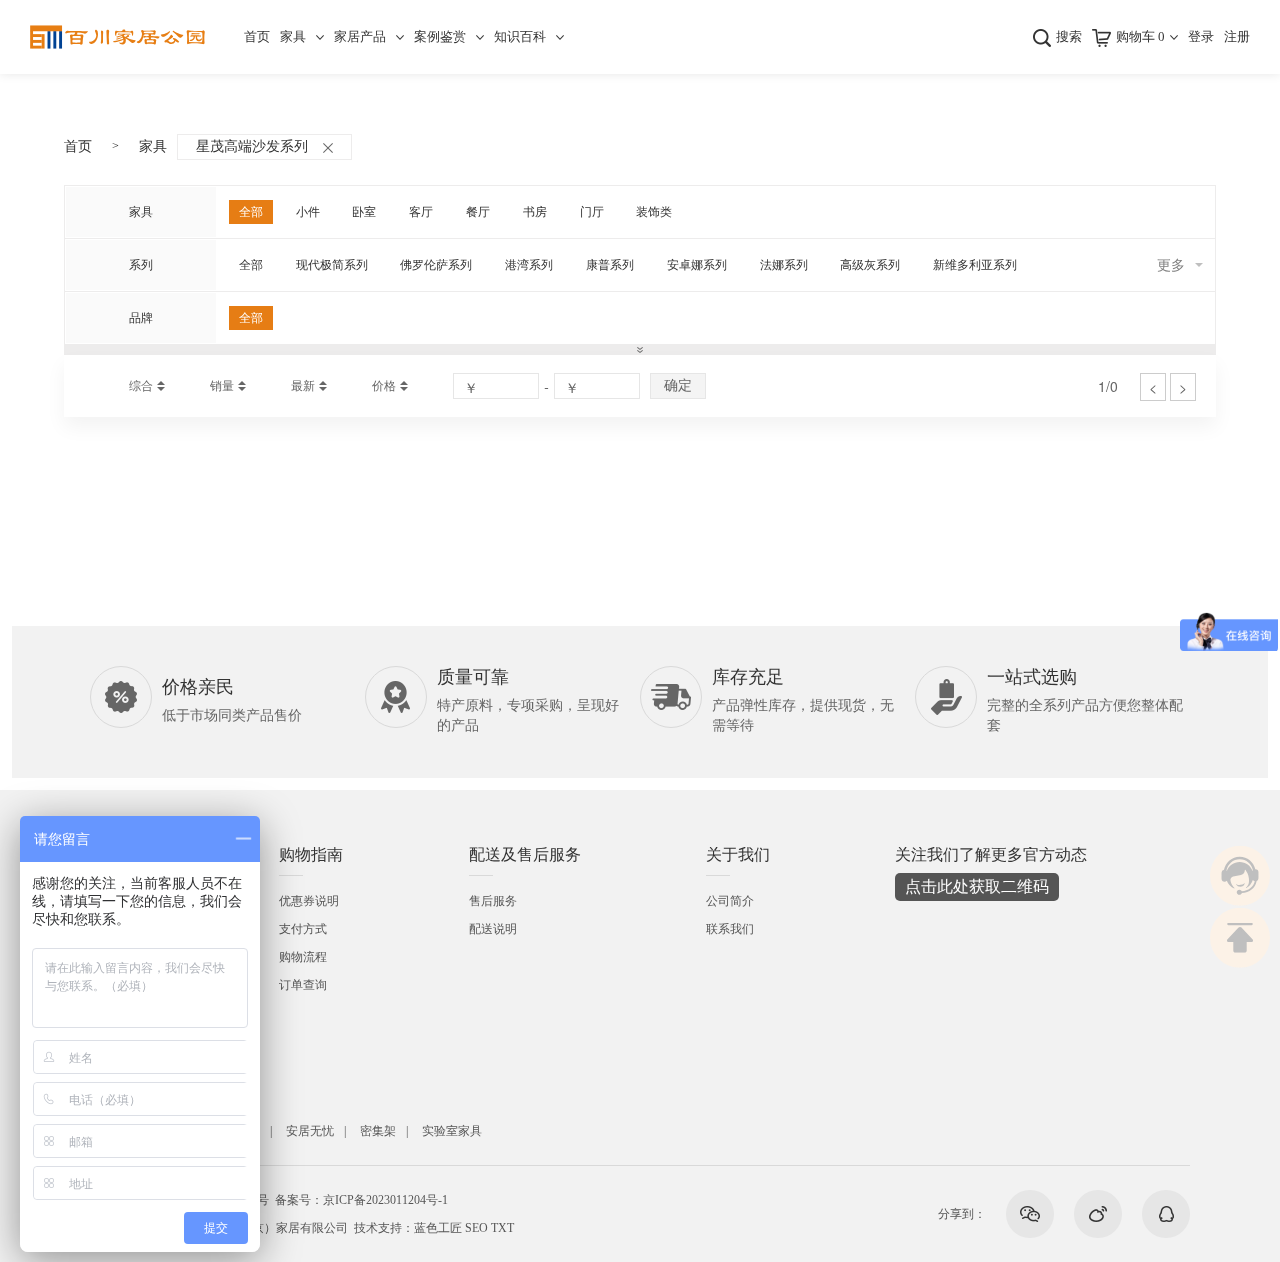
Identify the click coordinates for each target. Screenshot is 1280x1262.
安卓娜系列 (697, 265)
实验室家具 (452, 1131)
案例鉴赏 (440, 36)
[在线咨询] (1240, 876)
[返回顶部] (1240, 938)
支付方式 (303, 929)
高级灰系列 (870, 265)
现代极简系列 (332, 265)
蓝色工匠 (438, 1228)
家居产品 (360, 36)
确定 (678, 385)
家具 (293, 36)
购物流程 (303, 957)
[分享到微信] (1030, 1214)
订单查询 (303, 985)
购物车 (1140, 36)
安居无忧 (310, 1131)
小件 (308, 212)
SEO (476, 1228)
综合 (141, 386)
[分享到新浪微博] (1098, 1214)
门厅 (592, 212)
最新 (303, 386)
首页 (257, 36)
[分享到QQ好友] (1166, 1214)
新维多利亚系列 (975, 265)
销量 (222, 386)
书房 (535, 212)
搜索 (1069, 36)
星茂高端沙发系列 (252, 146)
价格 (384, 386)
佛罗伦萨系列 (436, 265)
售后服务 (493, 901)
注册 (1237, 36)
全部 (251, 212)
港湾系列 (529, 265)
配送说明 (493, 929)
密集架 (378, 1131)
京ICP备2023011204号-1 (385, 1200)
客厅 (421, 212)
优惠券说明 (309, 901)
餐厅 (478, 212)
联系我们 (730, 929)
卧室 (364, 212)
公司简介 (730, 901)
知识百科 (520, 36)
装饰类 (654, 212)
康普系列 (610, 265)
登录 (1201, 36)
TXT (502, 1228)
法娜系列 (784, 265)
